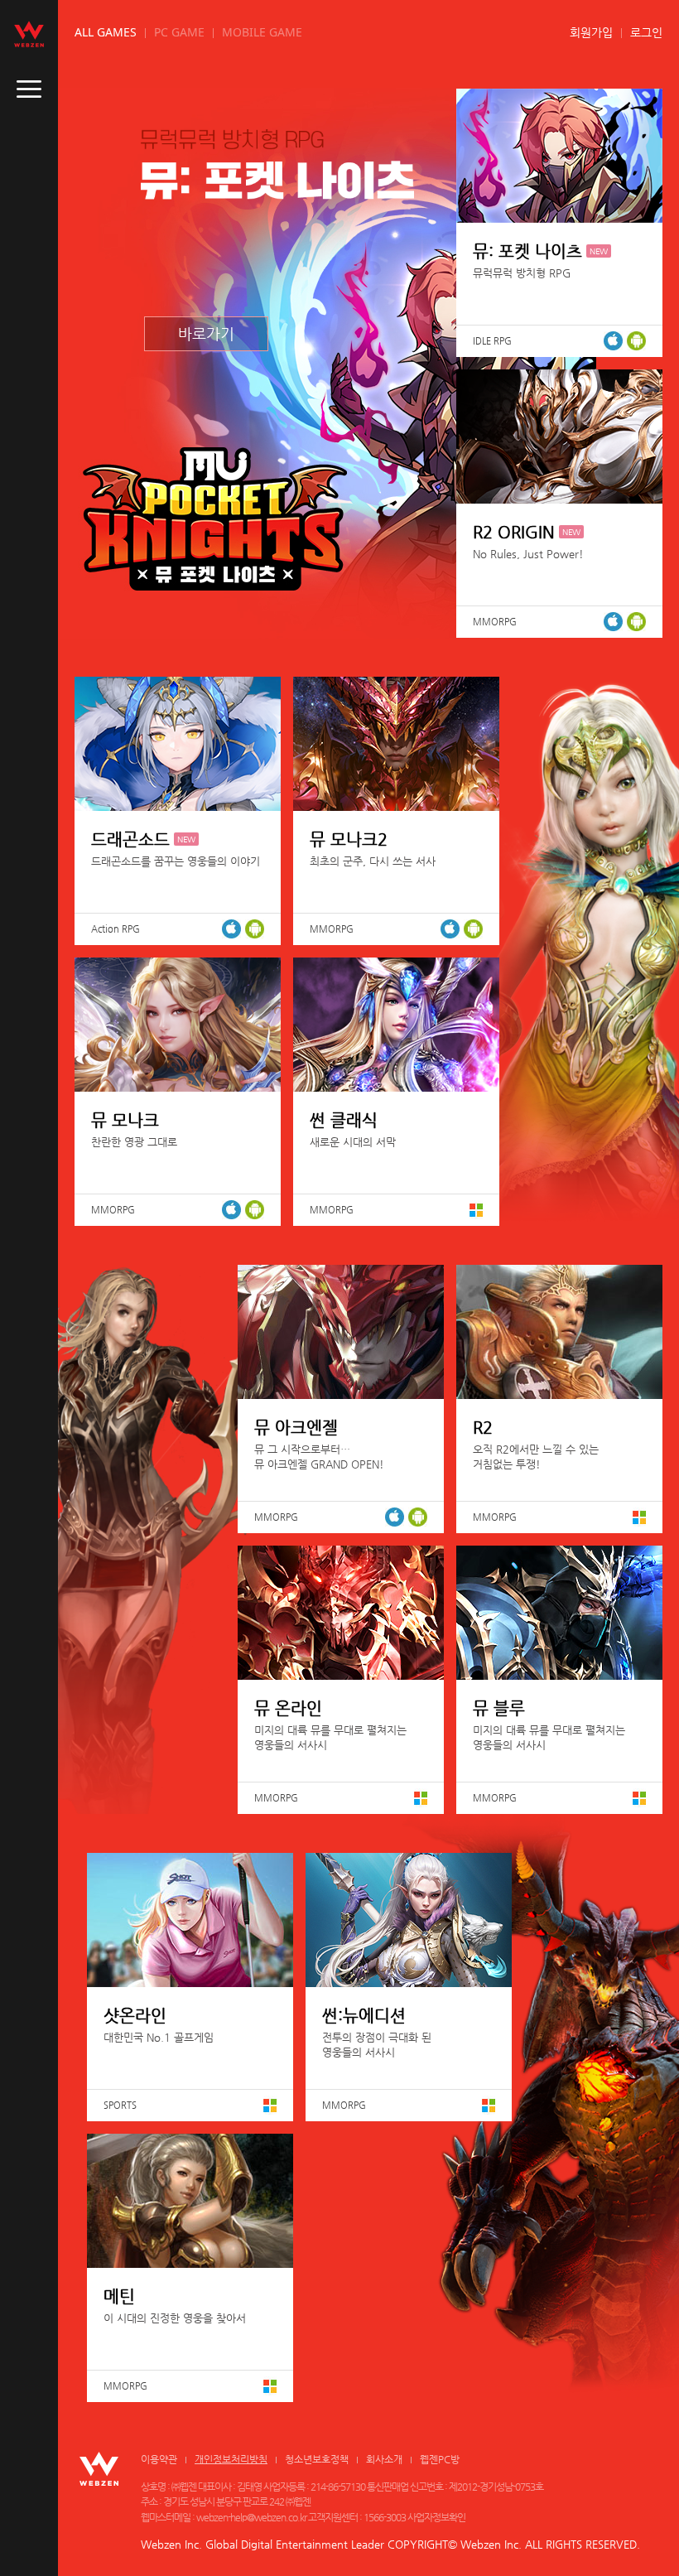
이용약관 (159, 2459)
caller (29, 89)
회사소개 (384, 2459)
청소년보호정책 (317, 2459)
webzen (29, 34)
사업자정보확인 (436, 2517)
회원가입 (591, 32)
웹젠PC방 (440, 2459)
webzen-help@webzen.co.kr (251, 2517)
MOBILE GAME (262, 32)
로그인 (646, 32)
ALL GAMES (106, 32)
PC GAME (179, 32)
